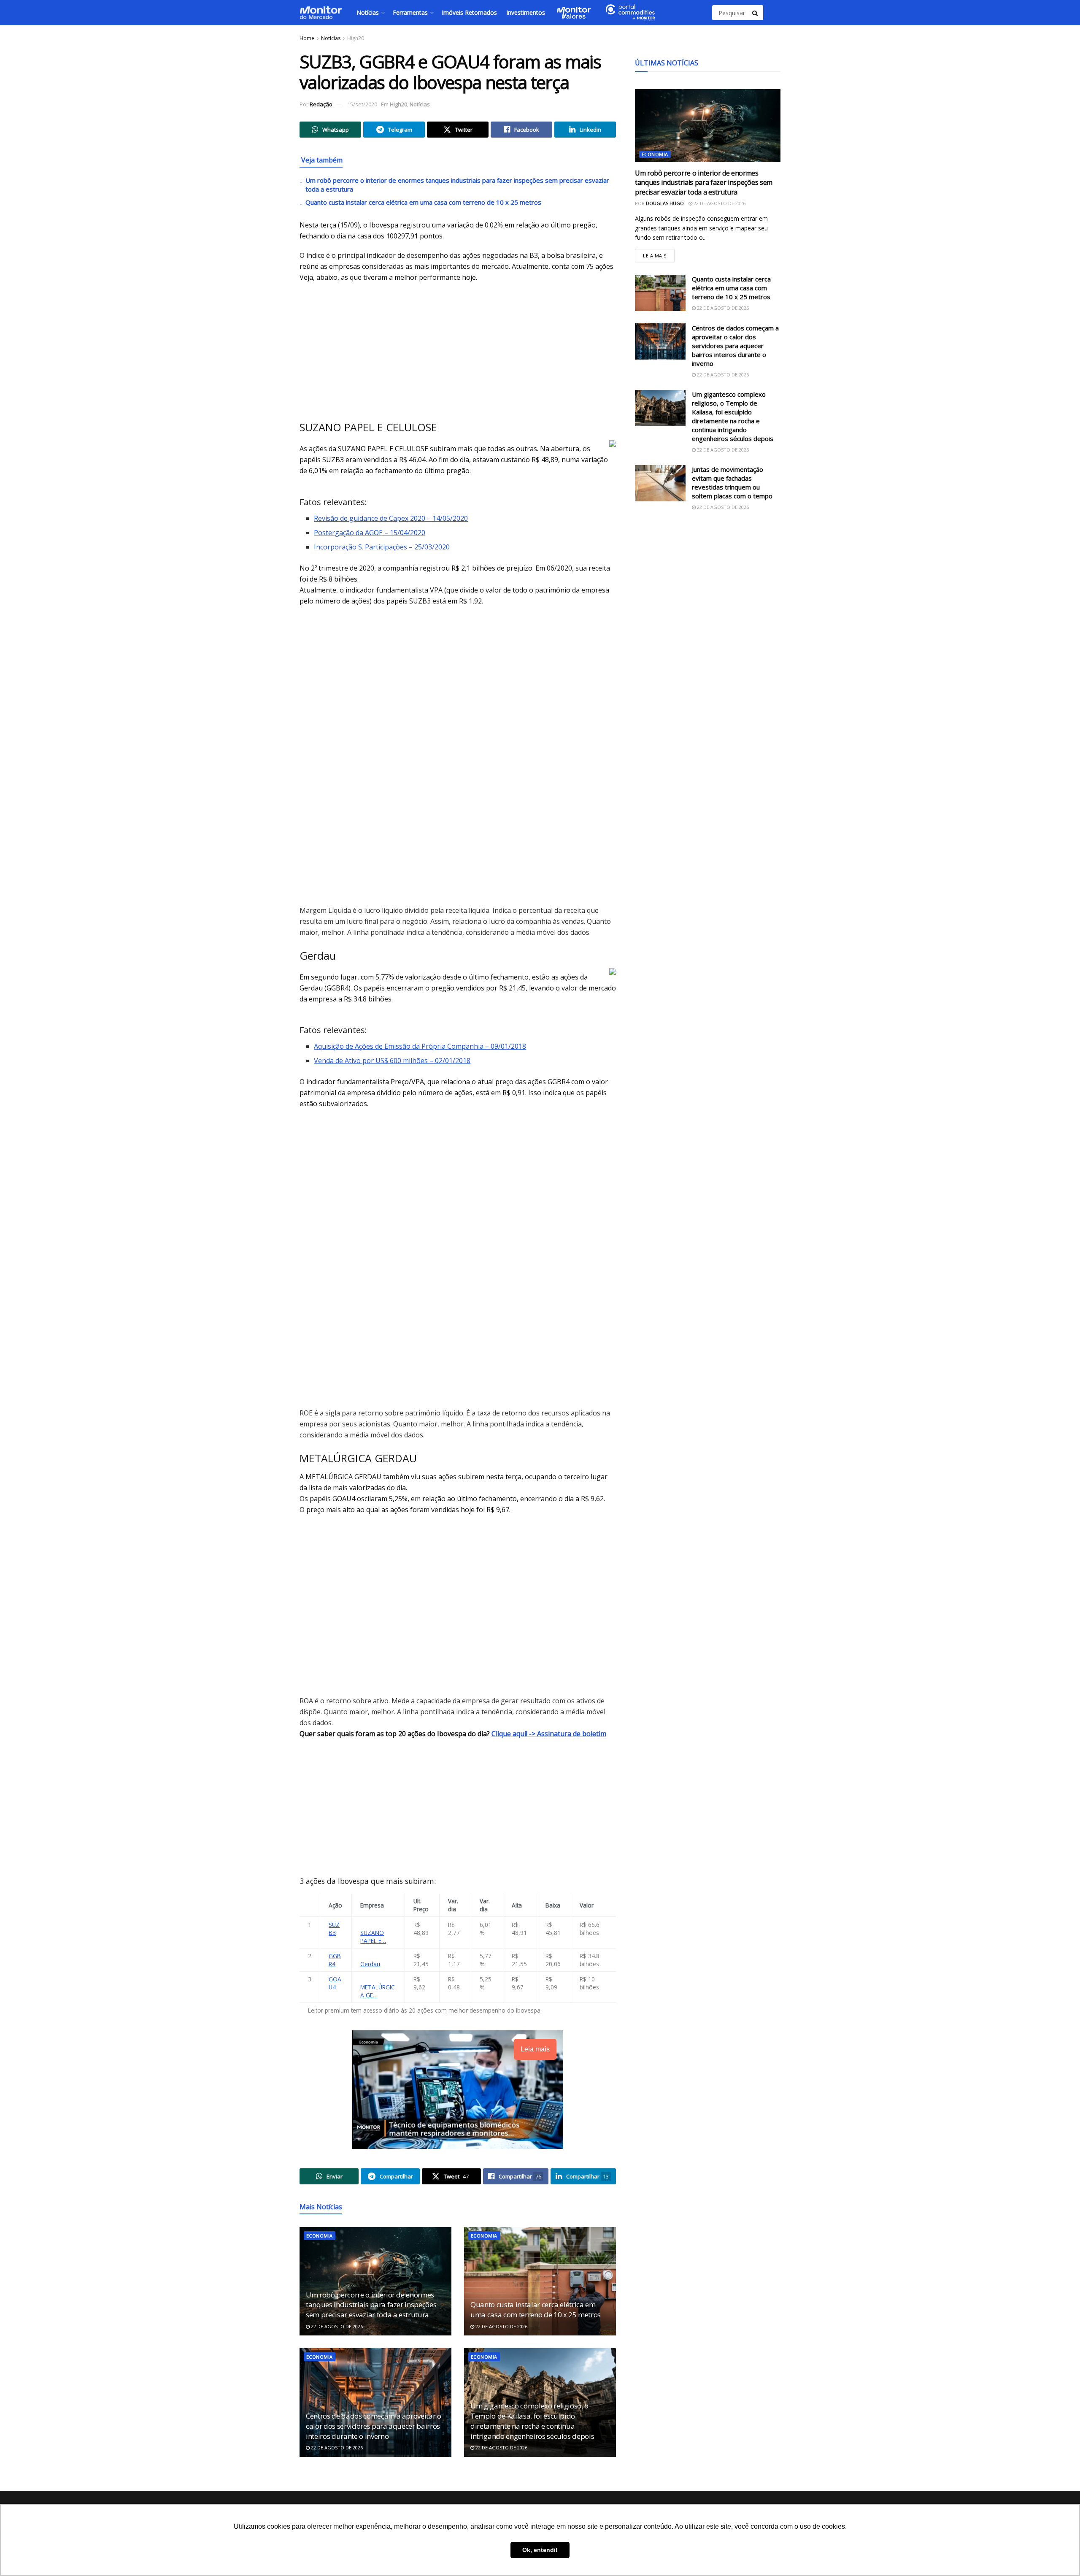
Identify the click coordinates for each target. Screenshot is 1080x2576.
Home (307, 38)
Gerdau (370, 1964)
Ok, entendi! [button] (540, 2550)
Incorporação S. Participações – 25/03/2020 (382, 547)
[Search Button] (756, 13)
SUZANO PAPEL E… (373, 1937)
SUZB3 (334, 1929)
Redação (321, 104)
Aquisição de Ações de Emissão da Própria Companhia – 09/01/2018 (420, 1046)
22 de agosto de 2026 (336, 2326)
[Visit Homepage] (321, 13)
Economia (320, 2236)
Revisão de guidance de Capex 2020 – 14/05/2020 (391, 518)
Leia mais (659, 253)
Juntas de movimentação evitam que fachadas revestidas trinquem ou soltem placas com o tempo (732, 483)
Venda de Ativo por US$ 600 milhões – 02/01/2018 (392, 1061)
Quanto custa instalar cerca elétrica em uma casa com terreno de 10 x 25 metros (423, 202)
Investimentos (526, 12)
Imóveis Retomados (469, 12)
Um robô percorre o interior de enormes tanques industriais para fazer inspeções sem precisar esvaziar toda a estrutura (371, 2305)
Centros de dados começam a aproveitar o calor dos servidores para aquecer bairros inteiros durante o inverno (374, 2426)
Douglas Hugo (665, 203)
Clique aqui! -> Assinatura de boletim (549, 1734)
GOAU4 (335, 1983)
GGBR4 (335, 1960)
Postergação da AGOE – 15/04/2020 (370, 533)
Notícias (368, 12)
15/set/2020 (362, 104)
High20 (356, 38)
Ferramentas (410, 12)
